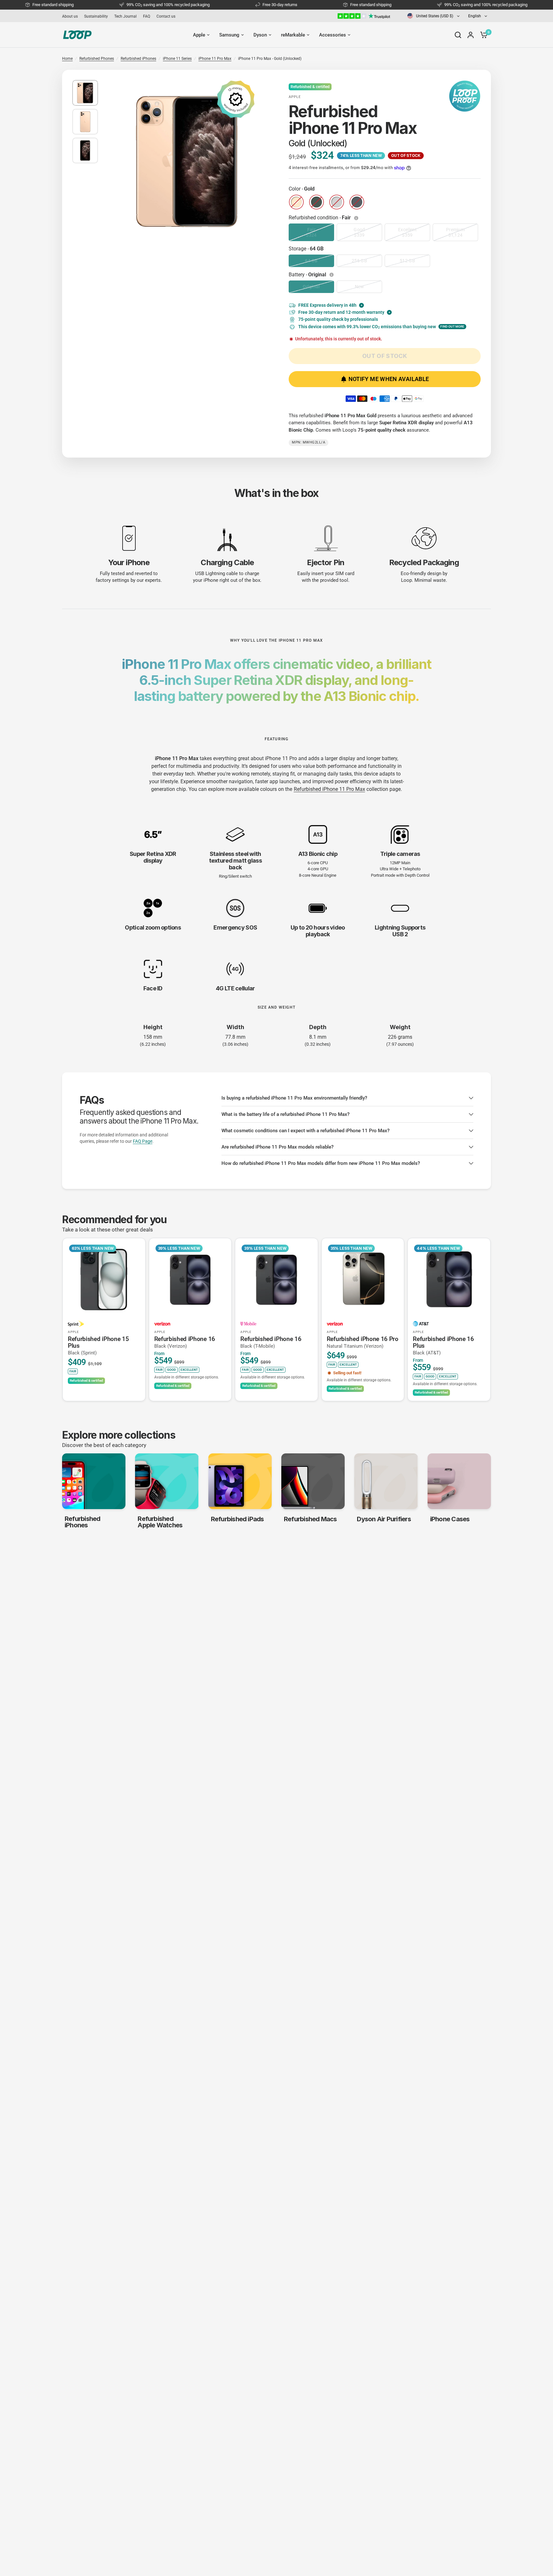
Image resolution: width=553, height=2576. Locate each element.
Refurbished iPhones (138, 59)
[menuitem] (72, 16)
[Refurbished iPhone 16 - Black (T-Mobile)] (276, 1280)
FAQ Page (143, 1141)
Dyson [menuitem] (260, 35)
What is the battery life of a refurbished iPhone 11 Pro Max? (285, 1114)
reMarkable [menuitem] (293, 35)
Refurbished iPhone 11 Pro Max (329, 789)
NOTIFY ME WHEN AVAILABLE (389, 379)
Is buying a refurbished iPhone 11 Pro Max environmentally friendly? (294, 1098)
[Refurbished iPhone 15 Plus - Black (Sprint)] (104, 1280)
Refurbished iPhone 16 (185, 1342)
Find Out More (452, 326)
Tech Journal (125, 16)
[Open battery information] (332, 275)
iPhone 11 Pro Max (215, 59)
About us (70, 16)
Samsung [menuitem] (229, 35)
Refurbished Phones (97, 59)
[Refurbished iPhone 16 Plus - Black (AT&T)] (449, 1280)
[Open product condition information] (357, 218)
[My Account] (471, 35)
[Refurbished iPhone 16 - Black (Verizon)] (190, 1280)
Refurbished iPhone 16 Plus (443, 1346)
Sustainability (96, 16)
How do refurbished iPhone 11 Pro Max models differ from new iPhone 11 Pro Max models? (321, 1163)
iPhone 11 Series (177, 59)
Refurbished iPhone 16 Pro (363, 1342)
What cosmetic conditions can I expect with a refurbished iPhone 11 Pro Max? (305, 1131)
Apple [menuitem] (199, 35)
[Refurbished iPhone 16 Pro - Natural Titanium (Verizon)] (363, 1280)
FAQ (147, 16)
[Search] (458, 35)
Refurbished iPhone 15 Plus (98, 1346)
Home (67, 59)
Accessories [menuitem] (333, 35)
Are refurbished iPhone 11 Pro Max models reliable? (277, 1147)
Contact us (166, 16)
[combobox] (434, 16)
